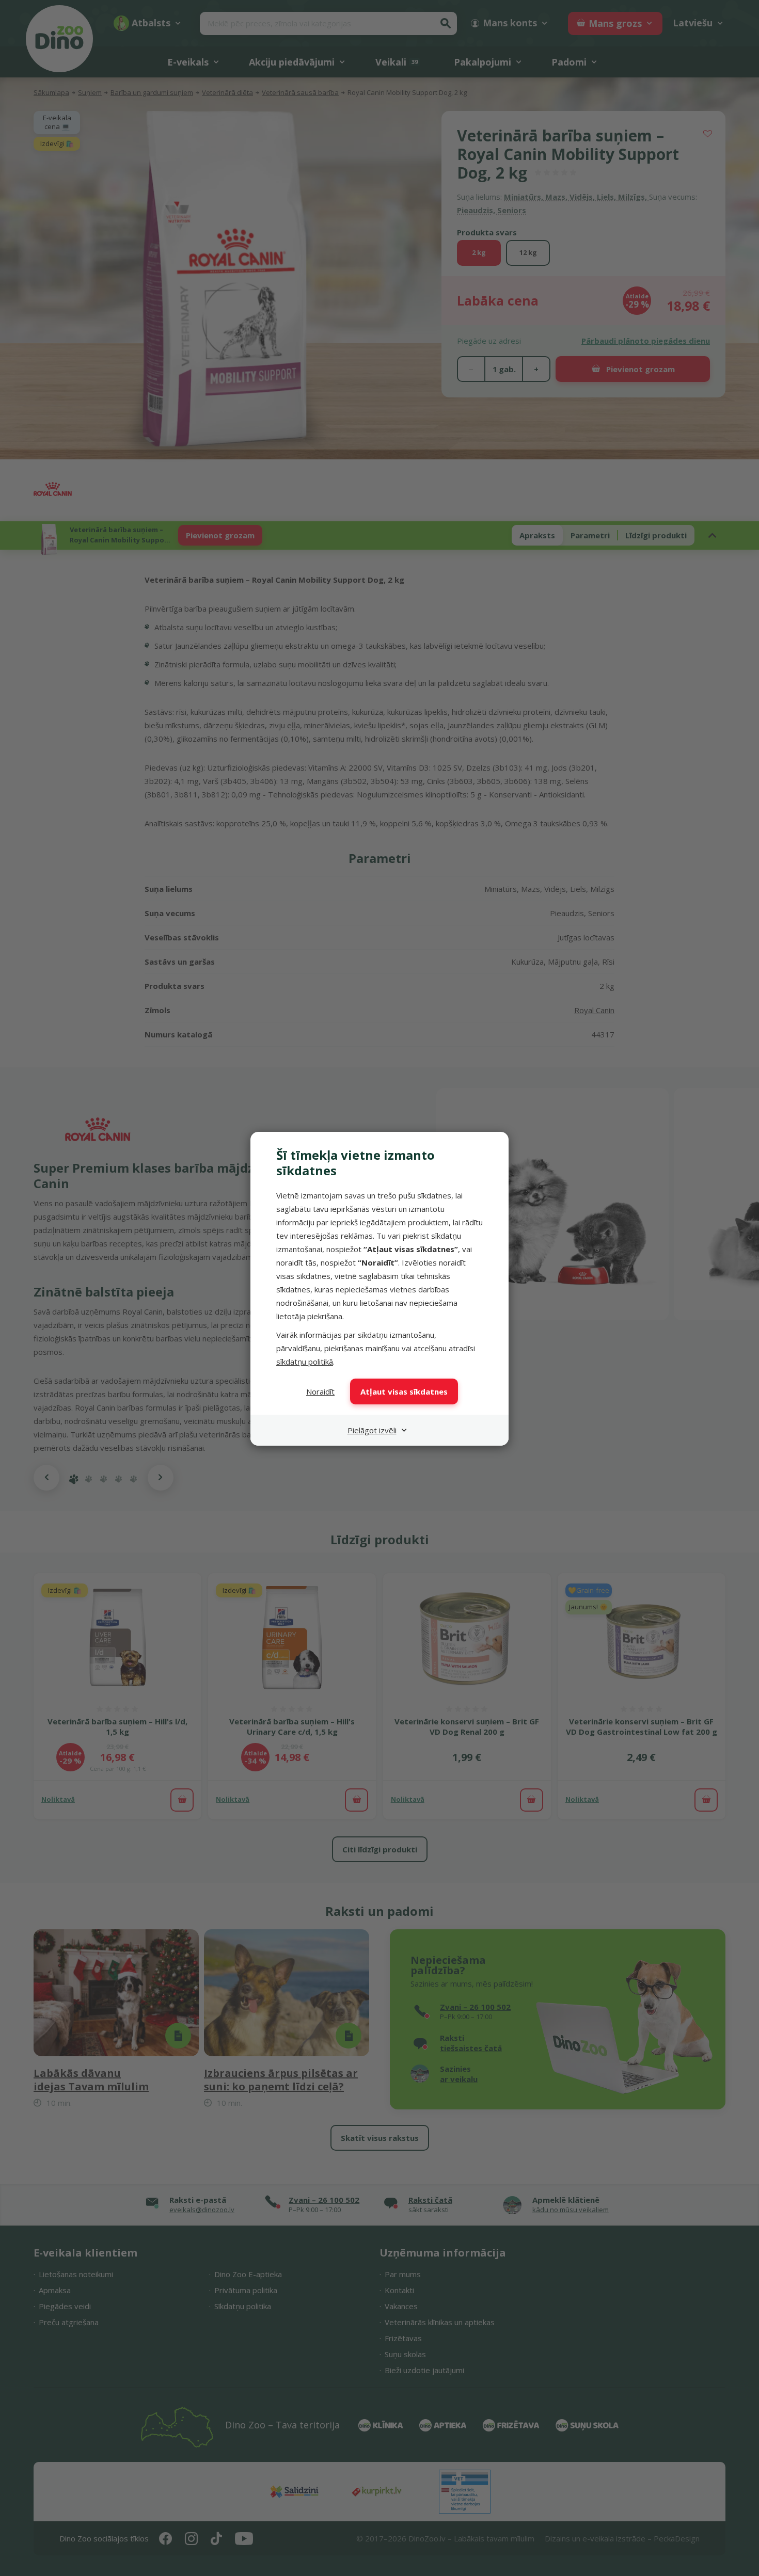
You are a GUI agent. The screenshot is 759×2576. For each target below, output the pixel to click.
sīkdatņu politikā (305, 1362)
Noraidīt (320, 1391)
